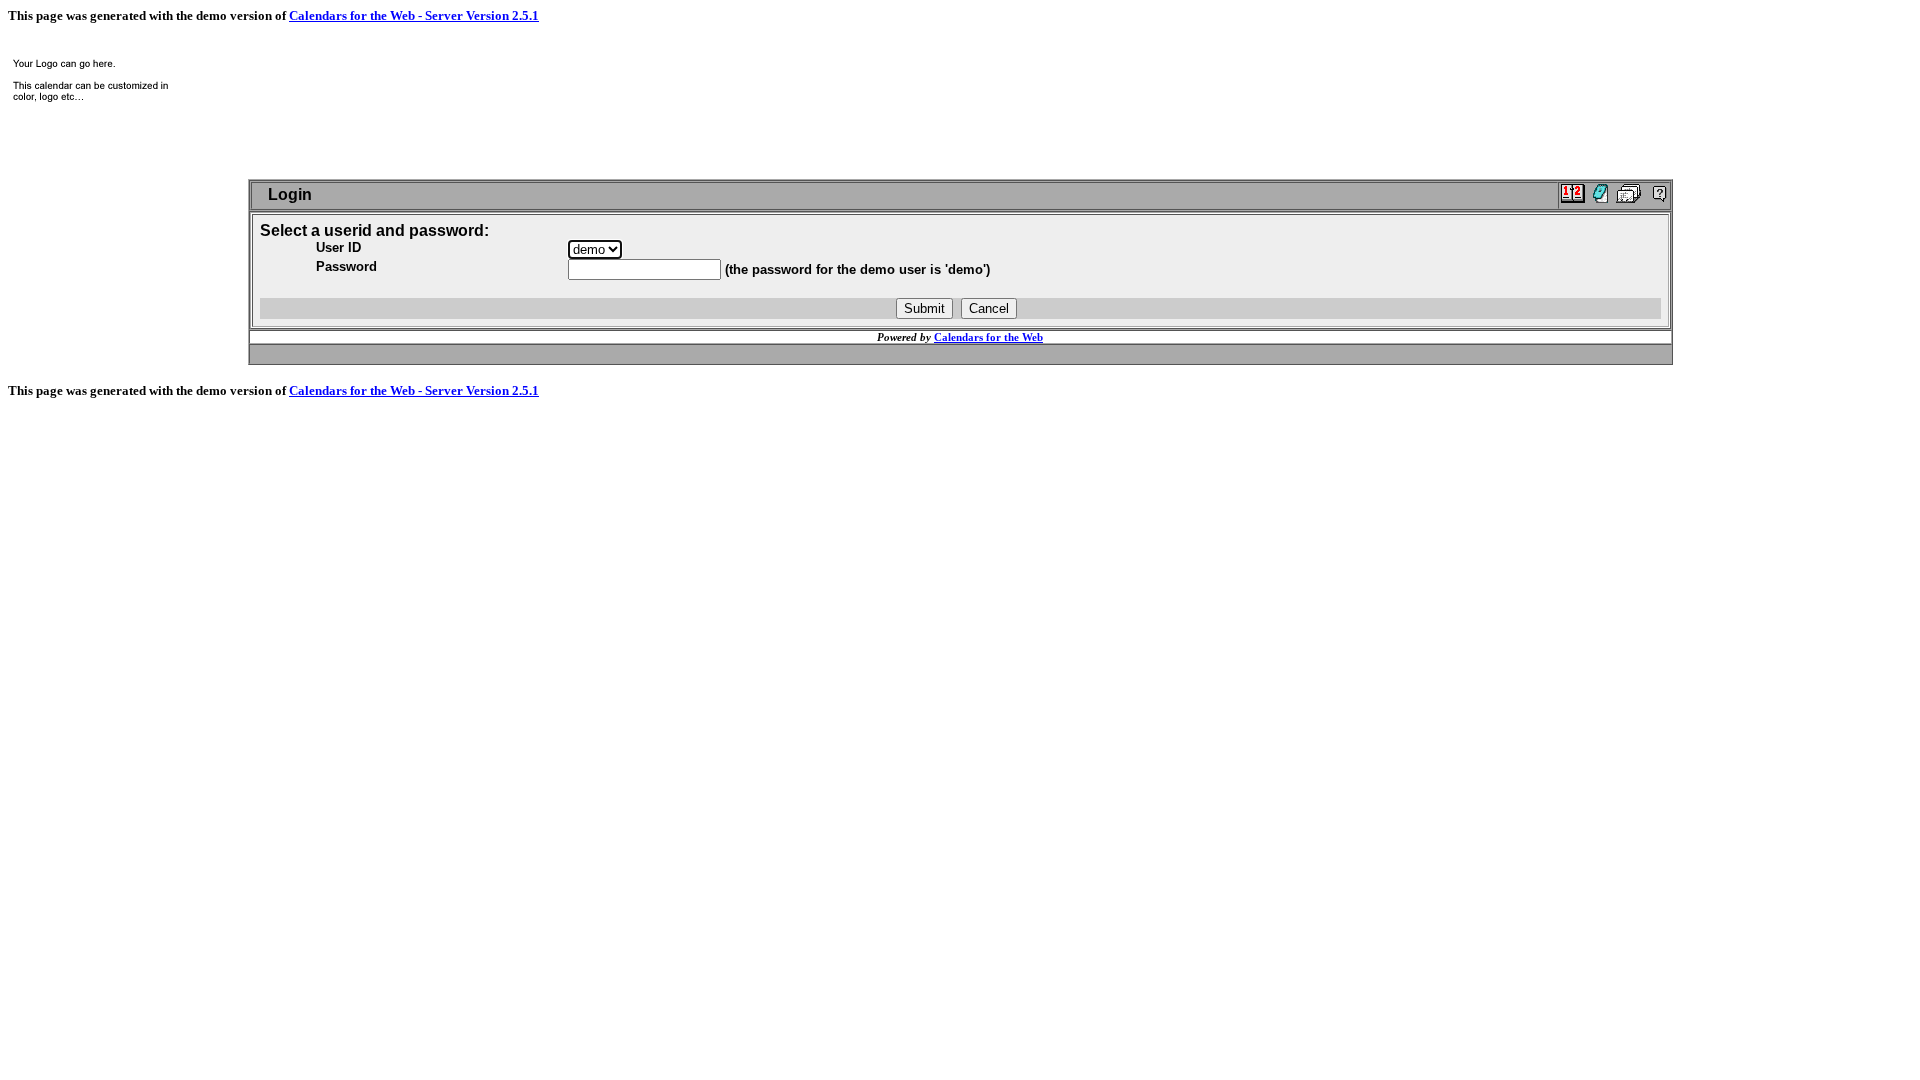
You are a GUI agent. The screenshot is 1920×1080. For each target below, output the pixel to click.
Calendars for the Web (988, 337)
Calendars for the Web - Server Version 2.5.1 (414, 15)
